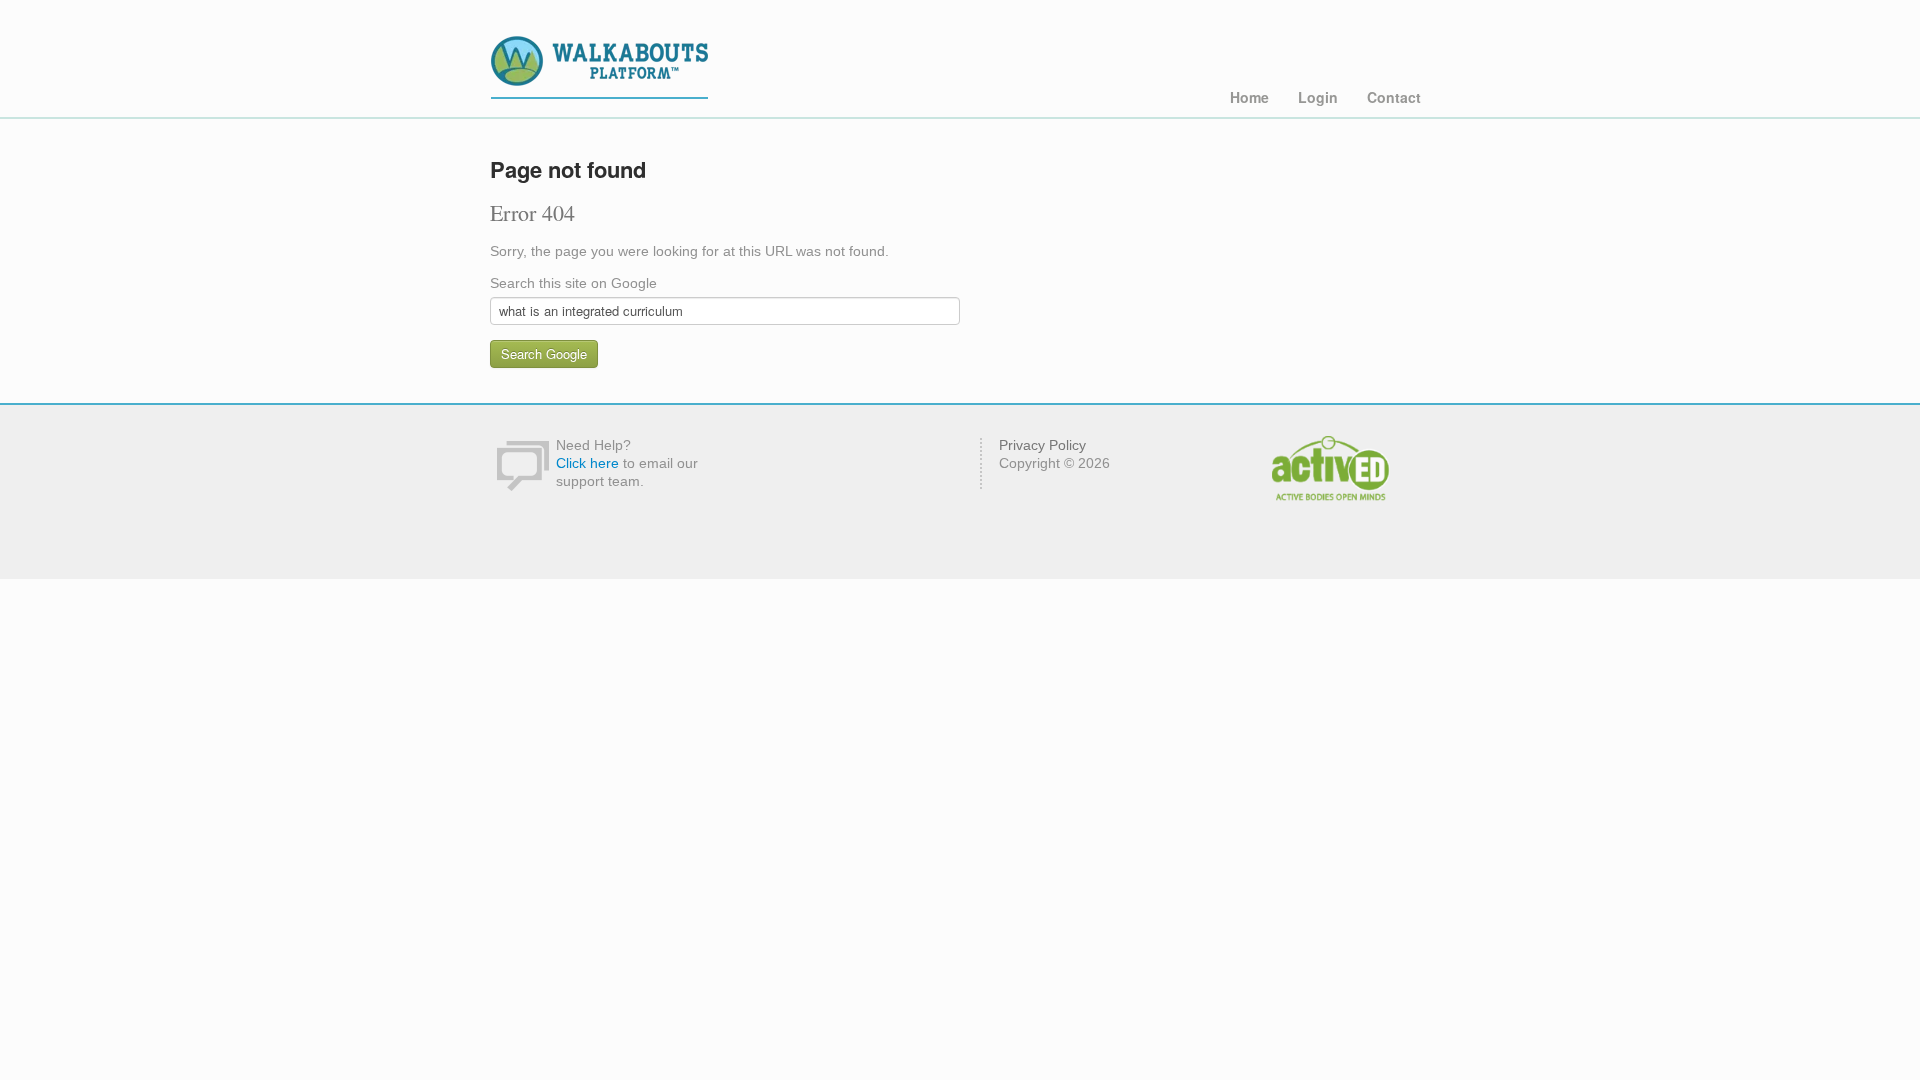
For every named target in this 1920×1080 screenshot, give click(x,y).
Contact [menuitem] (1394, 97)
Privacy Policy (1042, 445)
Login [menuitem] (1318, 97)
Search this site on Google (573, 283)
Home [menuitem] (1249, 97)
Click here (587, 463)
